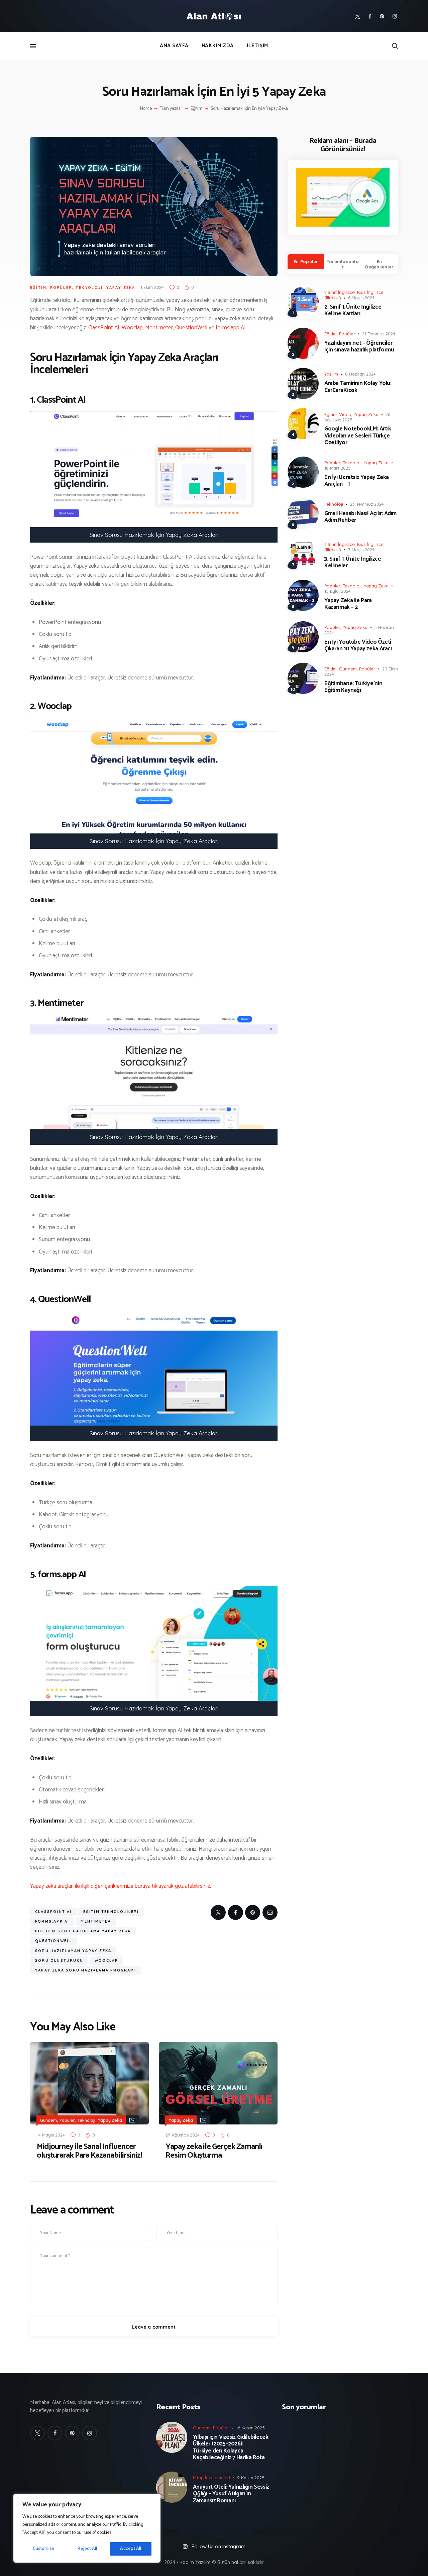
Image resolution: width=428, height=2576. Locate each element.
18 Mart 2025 (338, 468)
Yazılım (331, 374)
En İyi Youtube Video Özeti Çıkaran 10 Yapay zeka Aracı (358, 646)
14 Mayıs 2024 (51, 2135)
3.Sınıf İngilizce (340, 544)
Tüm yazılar (171, 109)
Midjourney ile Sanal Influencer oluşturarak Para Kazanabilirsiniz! (89, 2151)
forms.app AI (231, 328)
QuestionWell (191, 328)
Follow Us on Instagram (219, 2546)
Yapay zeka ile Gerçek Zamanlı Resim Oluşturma (214, 2151)
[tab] (306, 262)
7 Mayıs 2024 (361, 550)
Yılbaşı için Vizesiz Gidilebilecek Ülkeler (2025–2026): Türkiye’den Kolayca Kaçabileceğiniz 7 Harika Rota (231, 2447)
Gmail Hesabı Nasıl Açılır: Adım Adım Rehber (360, 517)
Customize (44, 2549)
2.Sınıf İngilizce (340, 292)
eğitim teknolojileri (111, 1912)
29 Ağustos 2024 (183, 2135)
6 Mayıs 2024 (361, 298)
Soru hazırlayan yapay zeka (73, 1951)
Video (345, 414)
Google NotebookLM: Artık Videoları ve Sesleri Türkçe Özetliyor (358, 436)
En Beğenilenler (379, 264)
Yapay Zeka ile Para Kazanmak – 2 (348, 604)
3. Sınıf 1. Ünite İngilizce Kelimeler (353, 562)
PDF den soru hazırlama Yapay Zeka (83, 1931)
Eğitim (197, 109)
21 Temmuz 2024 (379, 334)
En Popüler (306, 261)
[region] (87, 2528)
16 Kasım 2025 (250, 2428)
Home (146, 109)
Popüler (61, 288)
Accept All (131, 2549)
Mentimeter (159, 328)
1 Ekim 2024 (152, 287)
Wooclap (132, 328)
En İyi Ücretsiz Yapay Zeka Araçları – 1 (357, 481)
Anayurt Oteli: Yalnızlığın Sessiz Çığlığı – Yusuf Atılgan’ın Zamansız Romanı (231, 2494)
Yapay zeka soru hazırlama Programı (86, 1970)
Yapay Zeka (121, 288)
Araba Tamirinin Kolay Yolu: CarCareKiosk (358, 387)
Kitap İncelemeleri (211, 2478)
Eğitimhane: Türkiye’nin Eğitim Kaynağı (353, 687)
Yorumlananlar (343, 264)
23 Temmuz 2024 (367, 504)
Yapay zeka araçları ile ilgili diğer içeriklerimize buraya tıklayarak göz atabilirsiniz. (121, 1886)
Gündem (48, 2120)
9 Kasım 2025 (251, 2478)
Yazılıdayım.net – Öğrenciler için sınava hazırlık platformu (359, 347)
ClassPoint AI (104, 328)
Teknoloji (89, 288)
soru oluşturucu (59, 1960)
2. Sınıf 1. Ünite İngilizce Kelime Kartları (353, 310)
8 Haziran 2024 (360, 374)
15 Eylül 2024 (338, 591)
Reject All (87, 2549)
